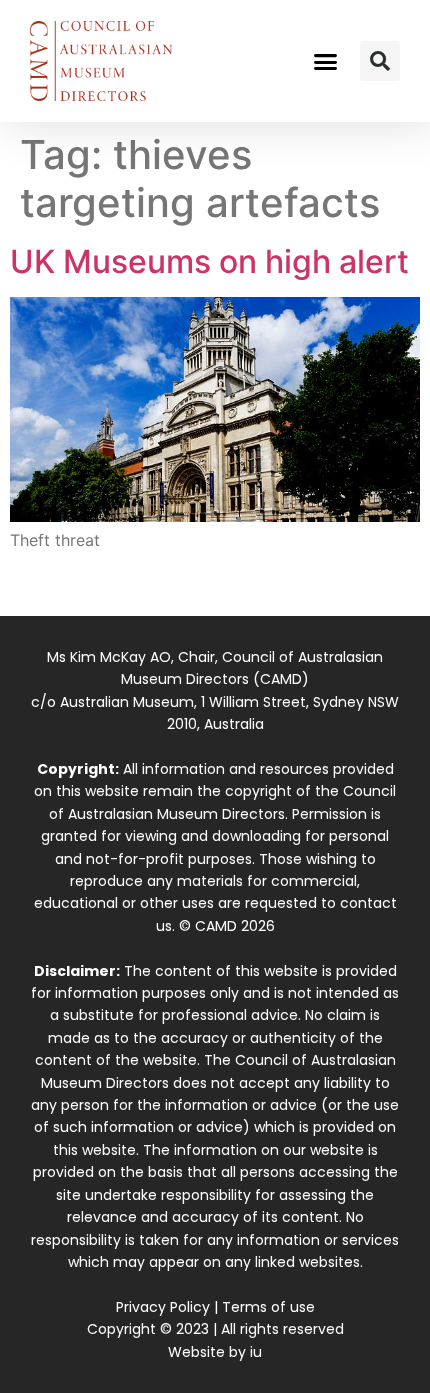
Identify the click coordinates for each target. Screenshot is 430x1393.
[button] (326, 61)
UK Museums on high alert (209, 261)
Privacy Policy (163, 1307)
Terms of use (268, 1307)
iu (256, 1352)
